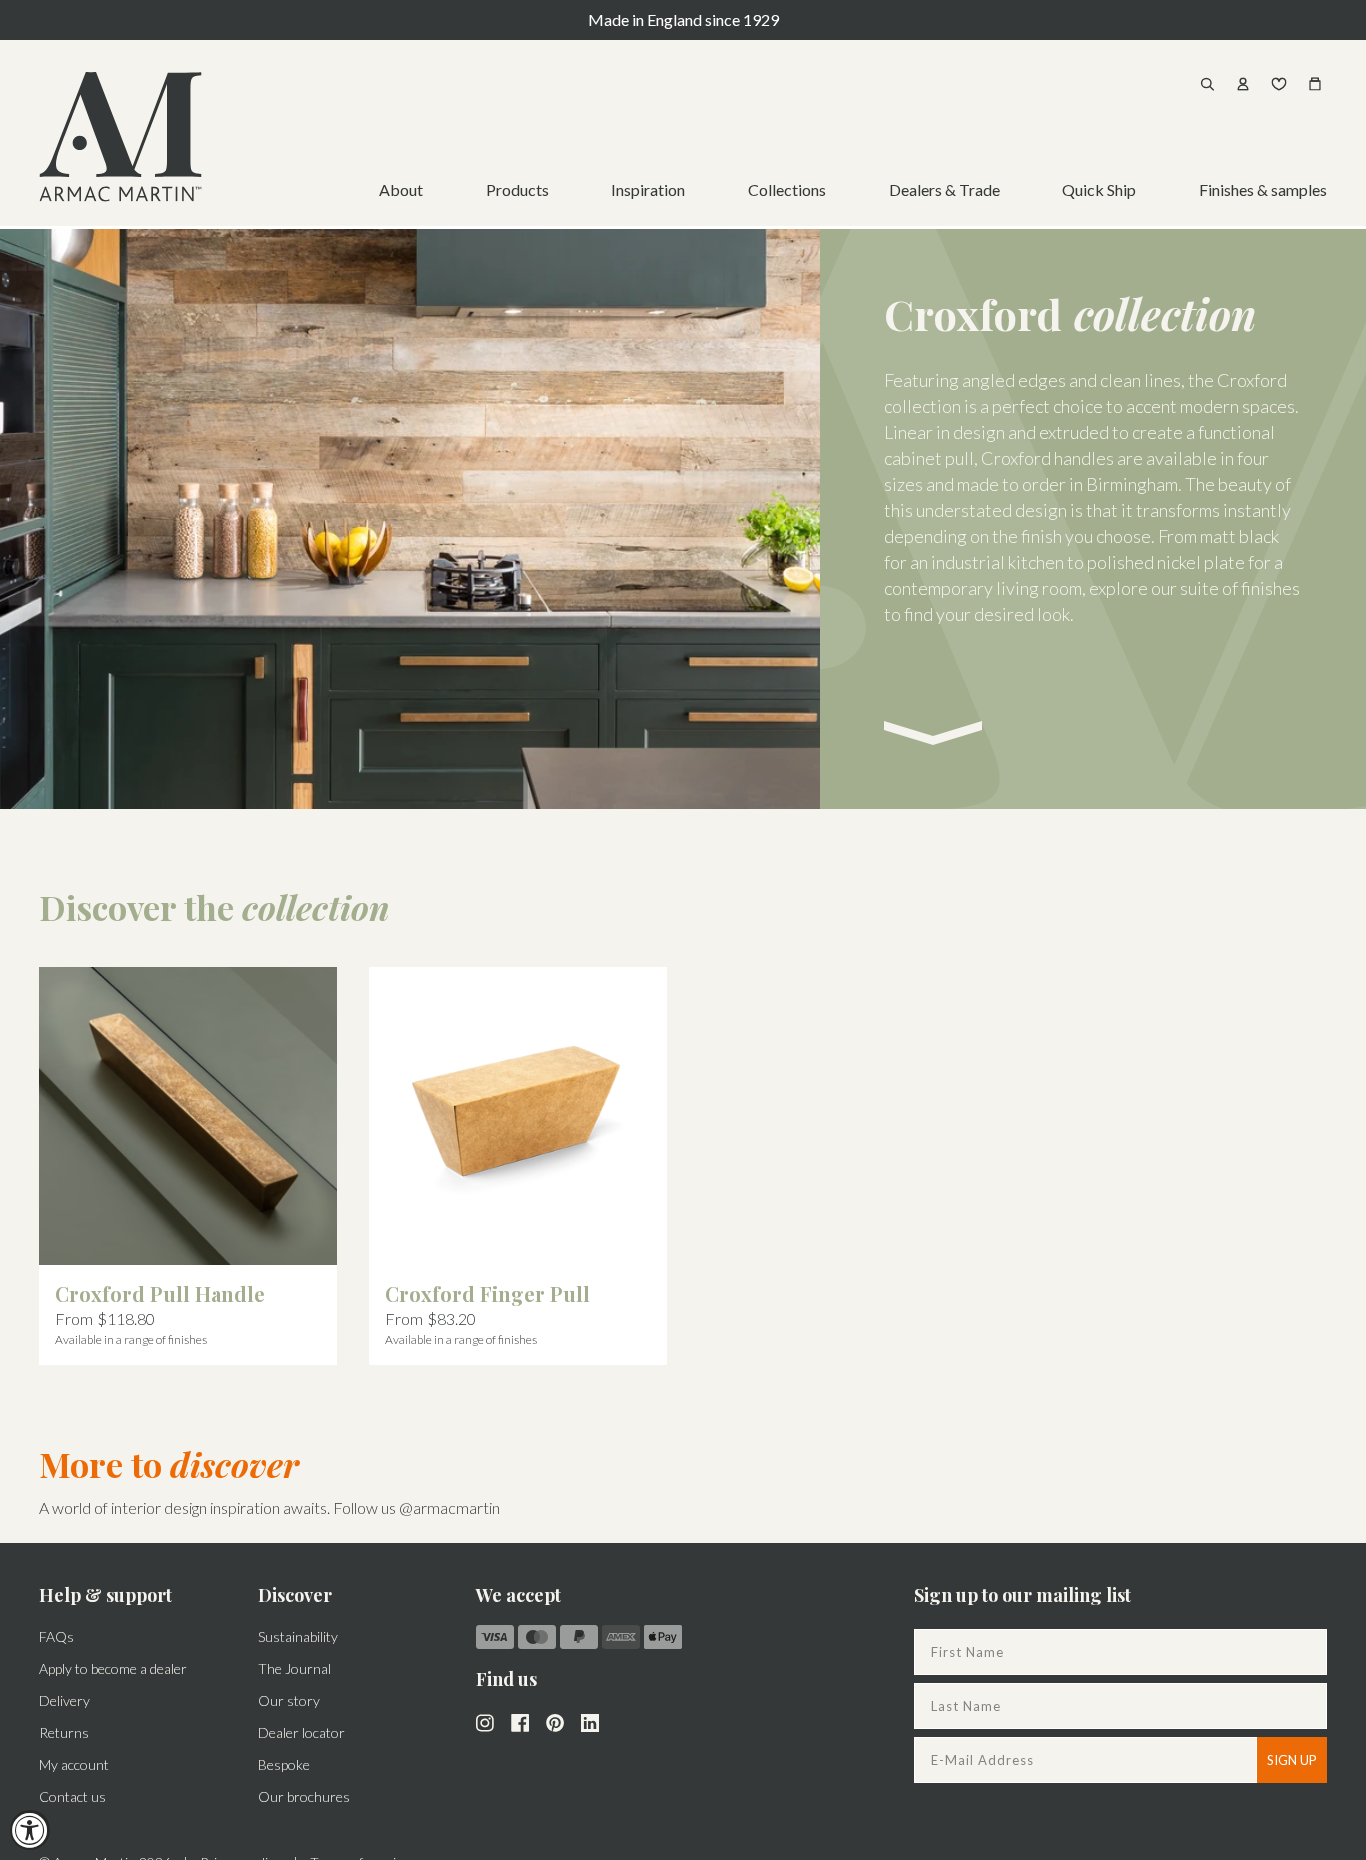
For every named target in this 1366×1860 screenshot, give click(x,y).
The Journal (294, 1668)
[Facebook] (520, 1721)
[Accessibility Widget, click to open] (30, 1830)
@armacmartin (449, 1507)
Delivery (64, 1700)
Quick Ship (1099, 189)
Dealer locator (301, 1732)
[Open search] (1207, 84)
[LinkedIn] (590, 1721)
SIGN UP (1292, 1760)
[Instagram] (485, 1721)
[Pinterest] (555, 1721)
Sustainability (298, 1636)
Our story (289, 1700)
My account (74, 1764)
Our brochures (304, 1796)
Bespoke (284, 1764)
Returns (64, 1732)
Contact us (72, 1796)
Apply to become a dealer (113, 1668)
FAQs (56, 1636)
